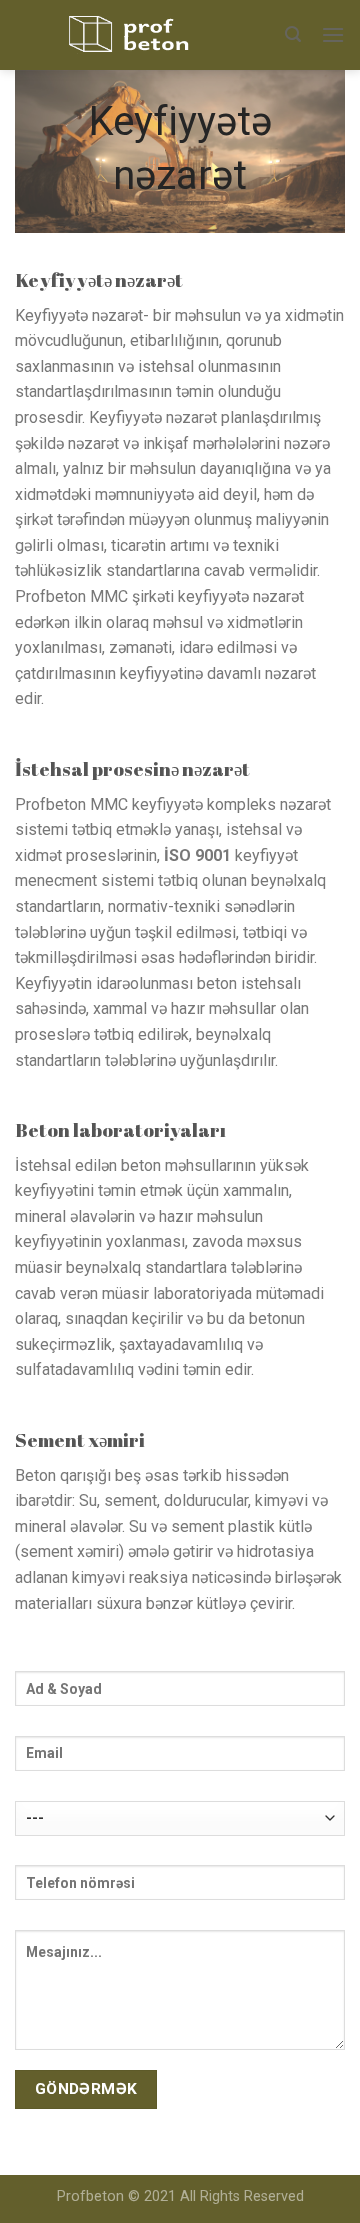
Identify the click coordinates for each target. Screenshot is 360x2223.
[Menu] (333, 34)
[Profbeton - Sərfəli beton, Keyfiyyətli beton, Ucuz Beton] (135, 35)
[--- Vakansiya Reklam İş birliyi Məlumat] (180, 1825)
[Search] (293, 34)
